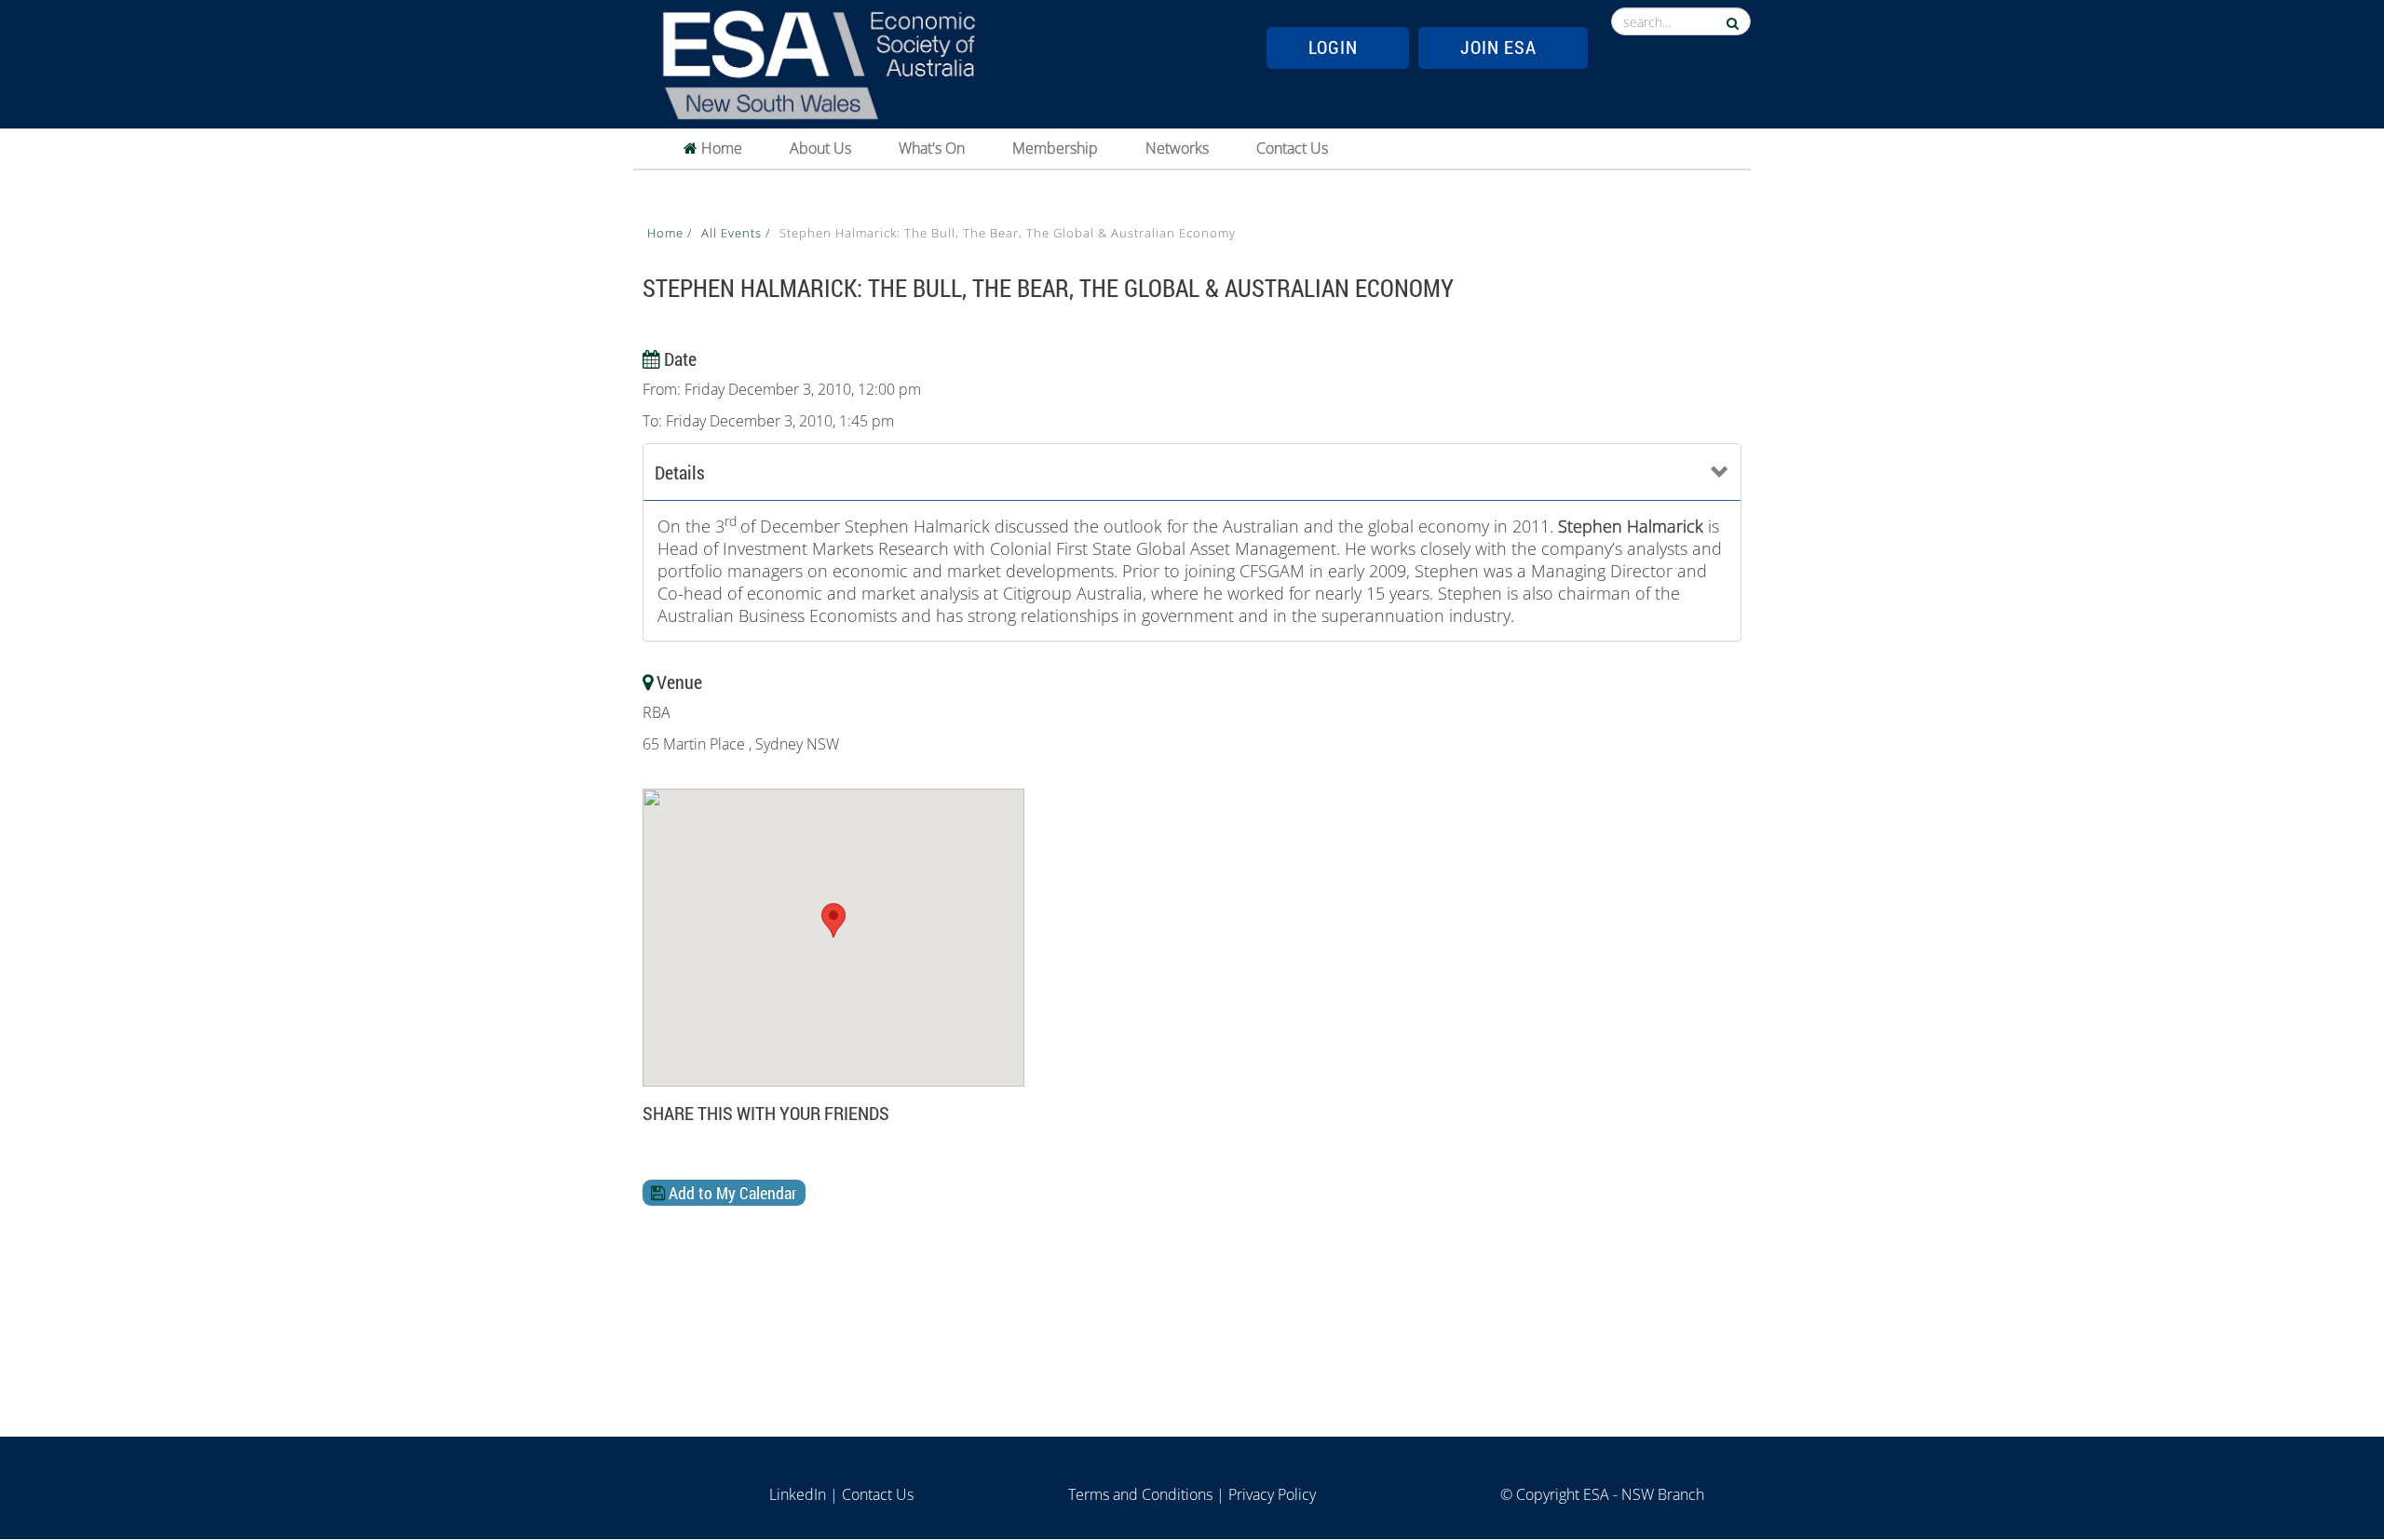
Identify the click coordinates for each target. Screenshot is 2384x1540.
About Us (820, 148)
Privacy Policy (1272, 1494)
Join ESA (1498, 47)
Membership (1055, 148)
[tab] (1192, 473)
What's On (932, 148)
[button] (833, 920)
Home (720, 148)
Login (1333, 47)
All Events (733, 233)
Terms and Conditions (1140, 1494)
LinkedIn (798, 1494)
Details (680, 472)
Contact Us (1292, 148)
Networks (1177, 148)
